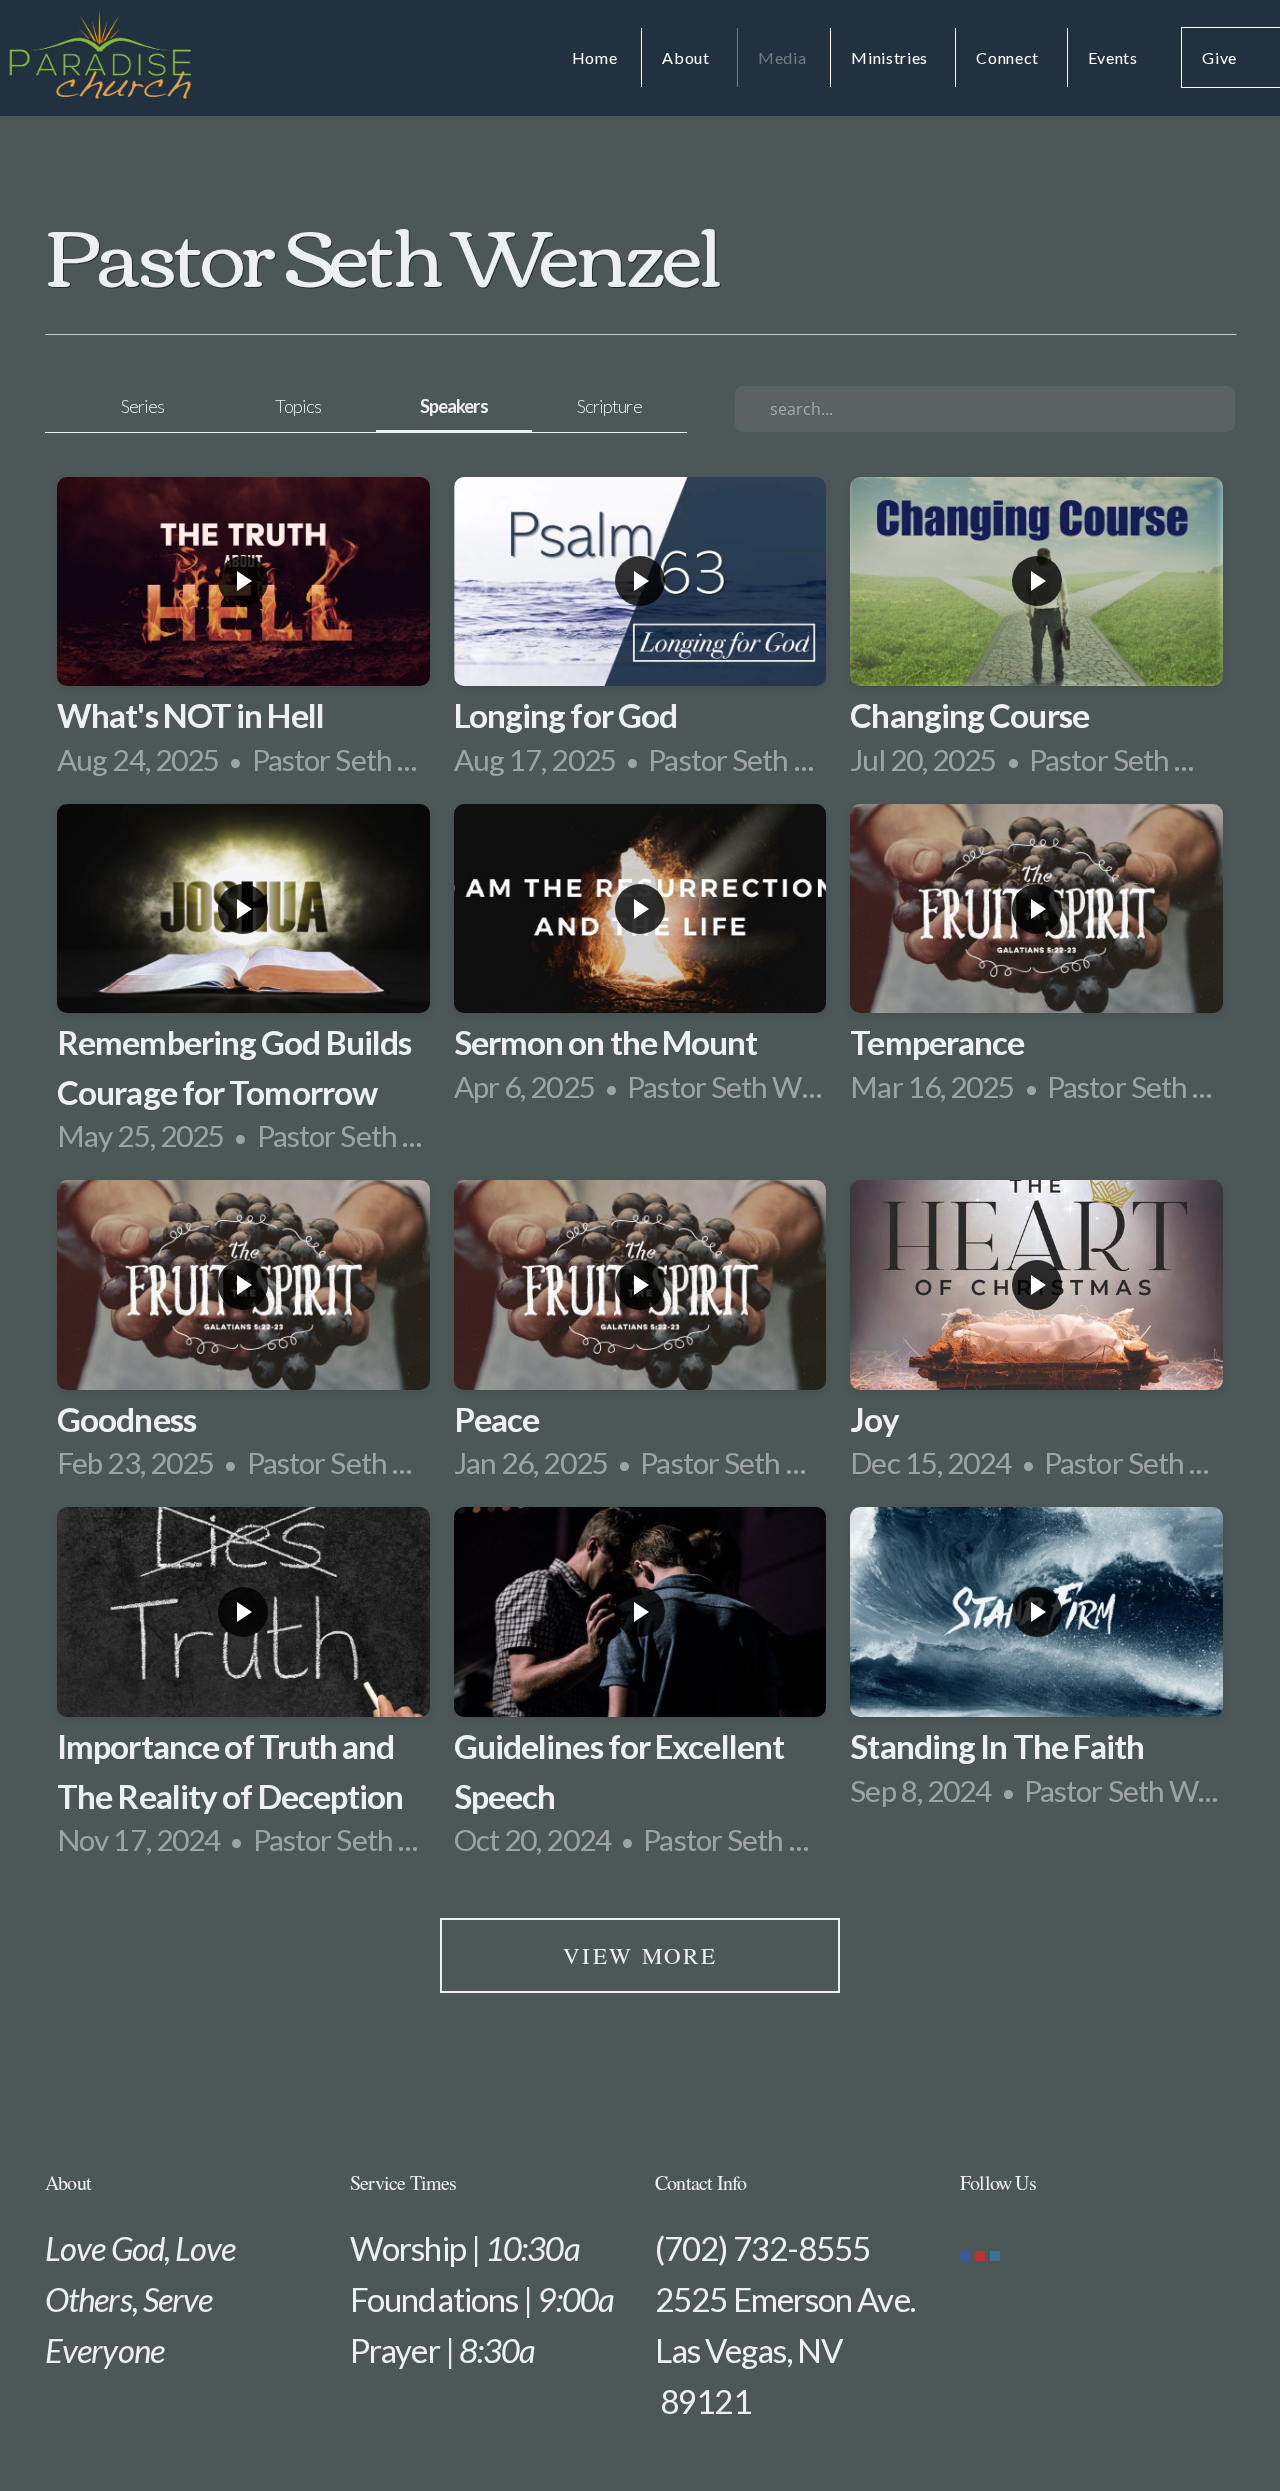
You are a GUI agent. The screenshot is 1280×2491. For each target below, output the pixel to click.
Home (595, 57)
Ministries (891, 57)
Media (782, 57)
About (687, 57)
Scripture (609, 406)
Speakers (454, 406)
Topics (298, 406)
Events (1113, 57)
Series (143, 406)
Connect (1009, 57)
